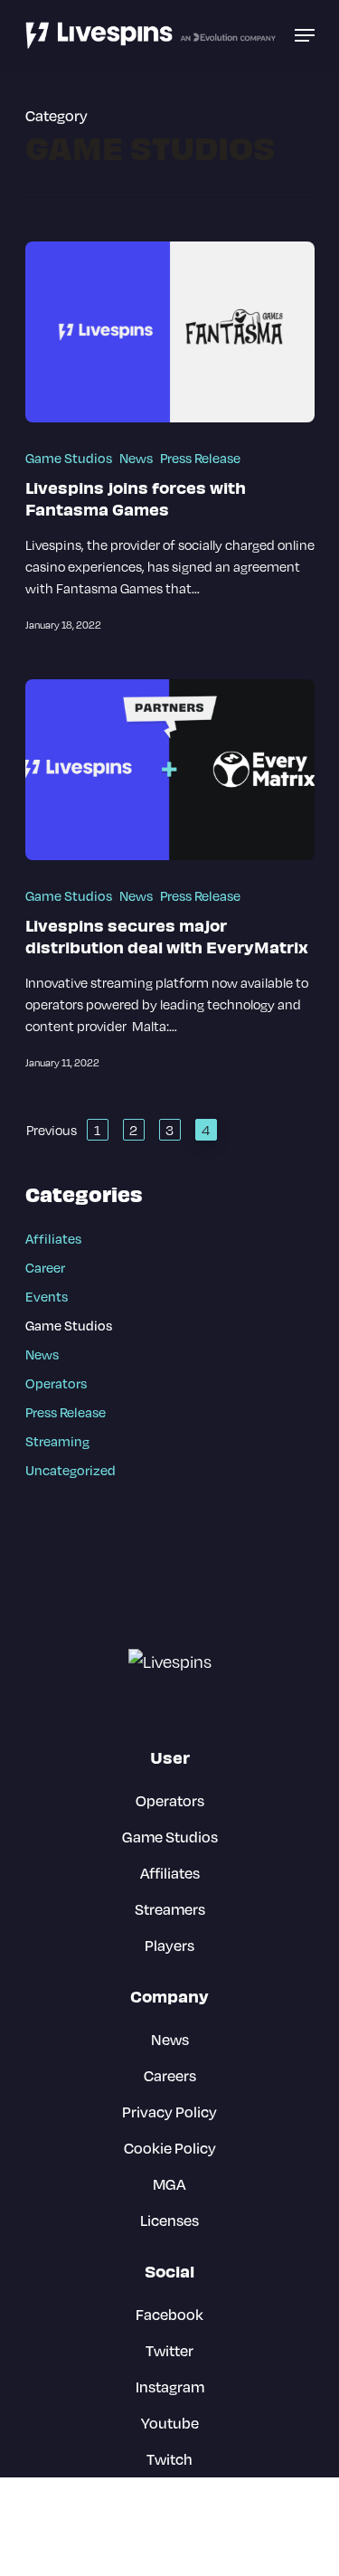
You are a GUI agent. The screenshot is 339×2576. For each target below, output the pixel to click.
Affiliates (53, 1239)
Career (45, 1268)
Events (47, 1297)
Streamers (170, 1909)
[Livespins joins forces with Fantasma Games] (170, 332)
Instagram (170, 2387)
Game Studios (69, 458)
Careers (170, 2075)
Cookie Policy (170, 2148)
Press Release (200, 458)
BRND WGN (199, 2544)
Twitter (169, 2350)
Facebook (169, 2314)
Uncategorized (71, 1470)
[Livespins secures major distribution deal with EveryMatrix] (170, 770)
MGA (169, 2184)
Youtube (170, 2423)
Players (169, 1945)
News (136, 458)
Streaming (57, 1441)
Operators (56, 1383)
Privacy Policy (169, 2112)
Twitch (169, 2459)
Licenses (169, 2220)
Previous (52, 1130)
